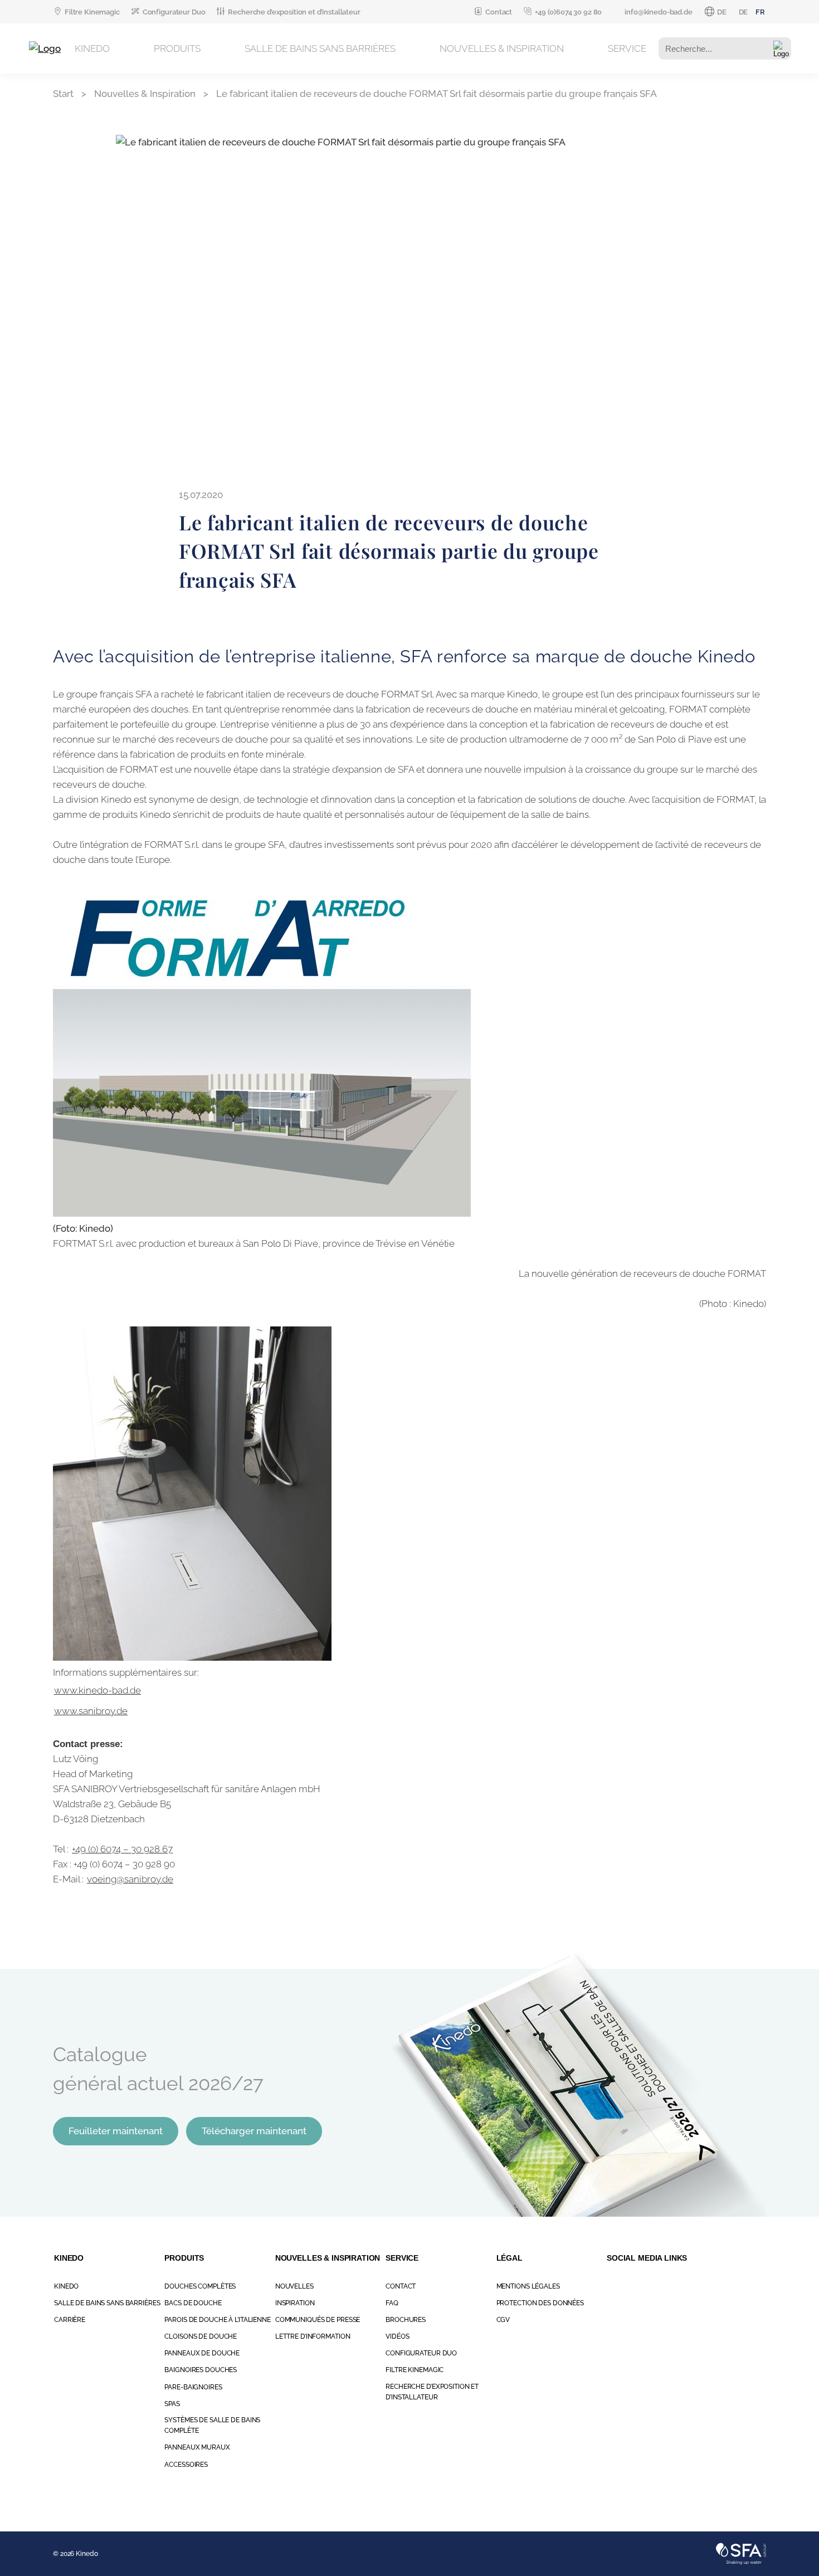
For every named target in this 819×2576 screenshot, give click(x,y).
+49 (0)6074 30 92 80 (568, 12)
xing (760, 2286)
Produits (177, 48)
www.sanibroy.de (91, 1711)
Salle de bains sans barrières (320, 48)
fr (760, 12)
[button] (781, 49)
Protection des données (540, 2303)
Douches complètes (200, 2286)
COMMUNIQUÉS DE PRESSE (318, 2320)
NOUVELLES (294, 2286)
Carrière (70, 2320)
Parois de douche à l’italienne (217, 2320)
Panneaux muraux (197, 2447)
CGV (503, 2320)
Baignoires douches (201, 2370)
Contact (499, 12)
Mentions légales (528, 2286)
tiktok (662, 2286)
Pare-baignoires (193, 2387)
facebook (637, 2286)
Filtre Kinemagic (92, 12)
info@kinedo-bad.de (658, 12)
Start (63, 94)
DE (722, 12)
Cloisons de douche (201, 2336)
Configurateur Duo (174, 12)
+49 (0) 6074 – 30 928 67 (122, 1849)
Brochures (406, 2320)
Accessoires (186, 2465)
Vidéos (397, 2336)
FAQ (392, 2303)
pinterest (711, 2286)
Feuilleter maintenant (116, 2131)
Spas (172, 2404)
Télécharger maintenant (254, 2131)
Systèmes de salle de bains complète (212, 2425)
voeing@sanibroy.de (130, 1879)
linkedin (735, 2286)
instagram (613, 2286)
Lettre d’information (313, 2336)
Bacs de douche (193, 2303)
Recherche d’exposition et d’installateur (294, 12)
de (744, 12)
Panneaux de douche (202, 2353)
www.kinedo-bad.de (97, 1690)
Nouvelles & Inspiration (502, 48)
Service (627, 48)
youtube (686, 2286)
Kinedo (92, 48)
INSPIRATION (295, 2303)
